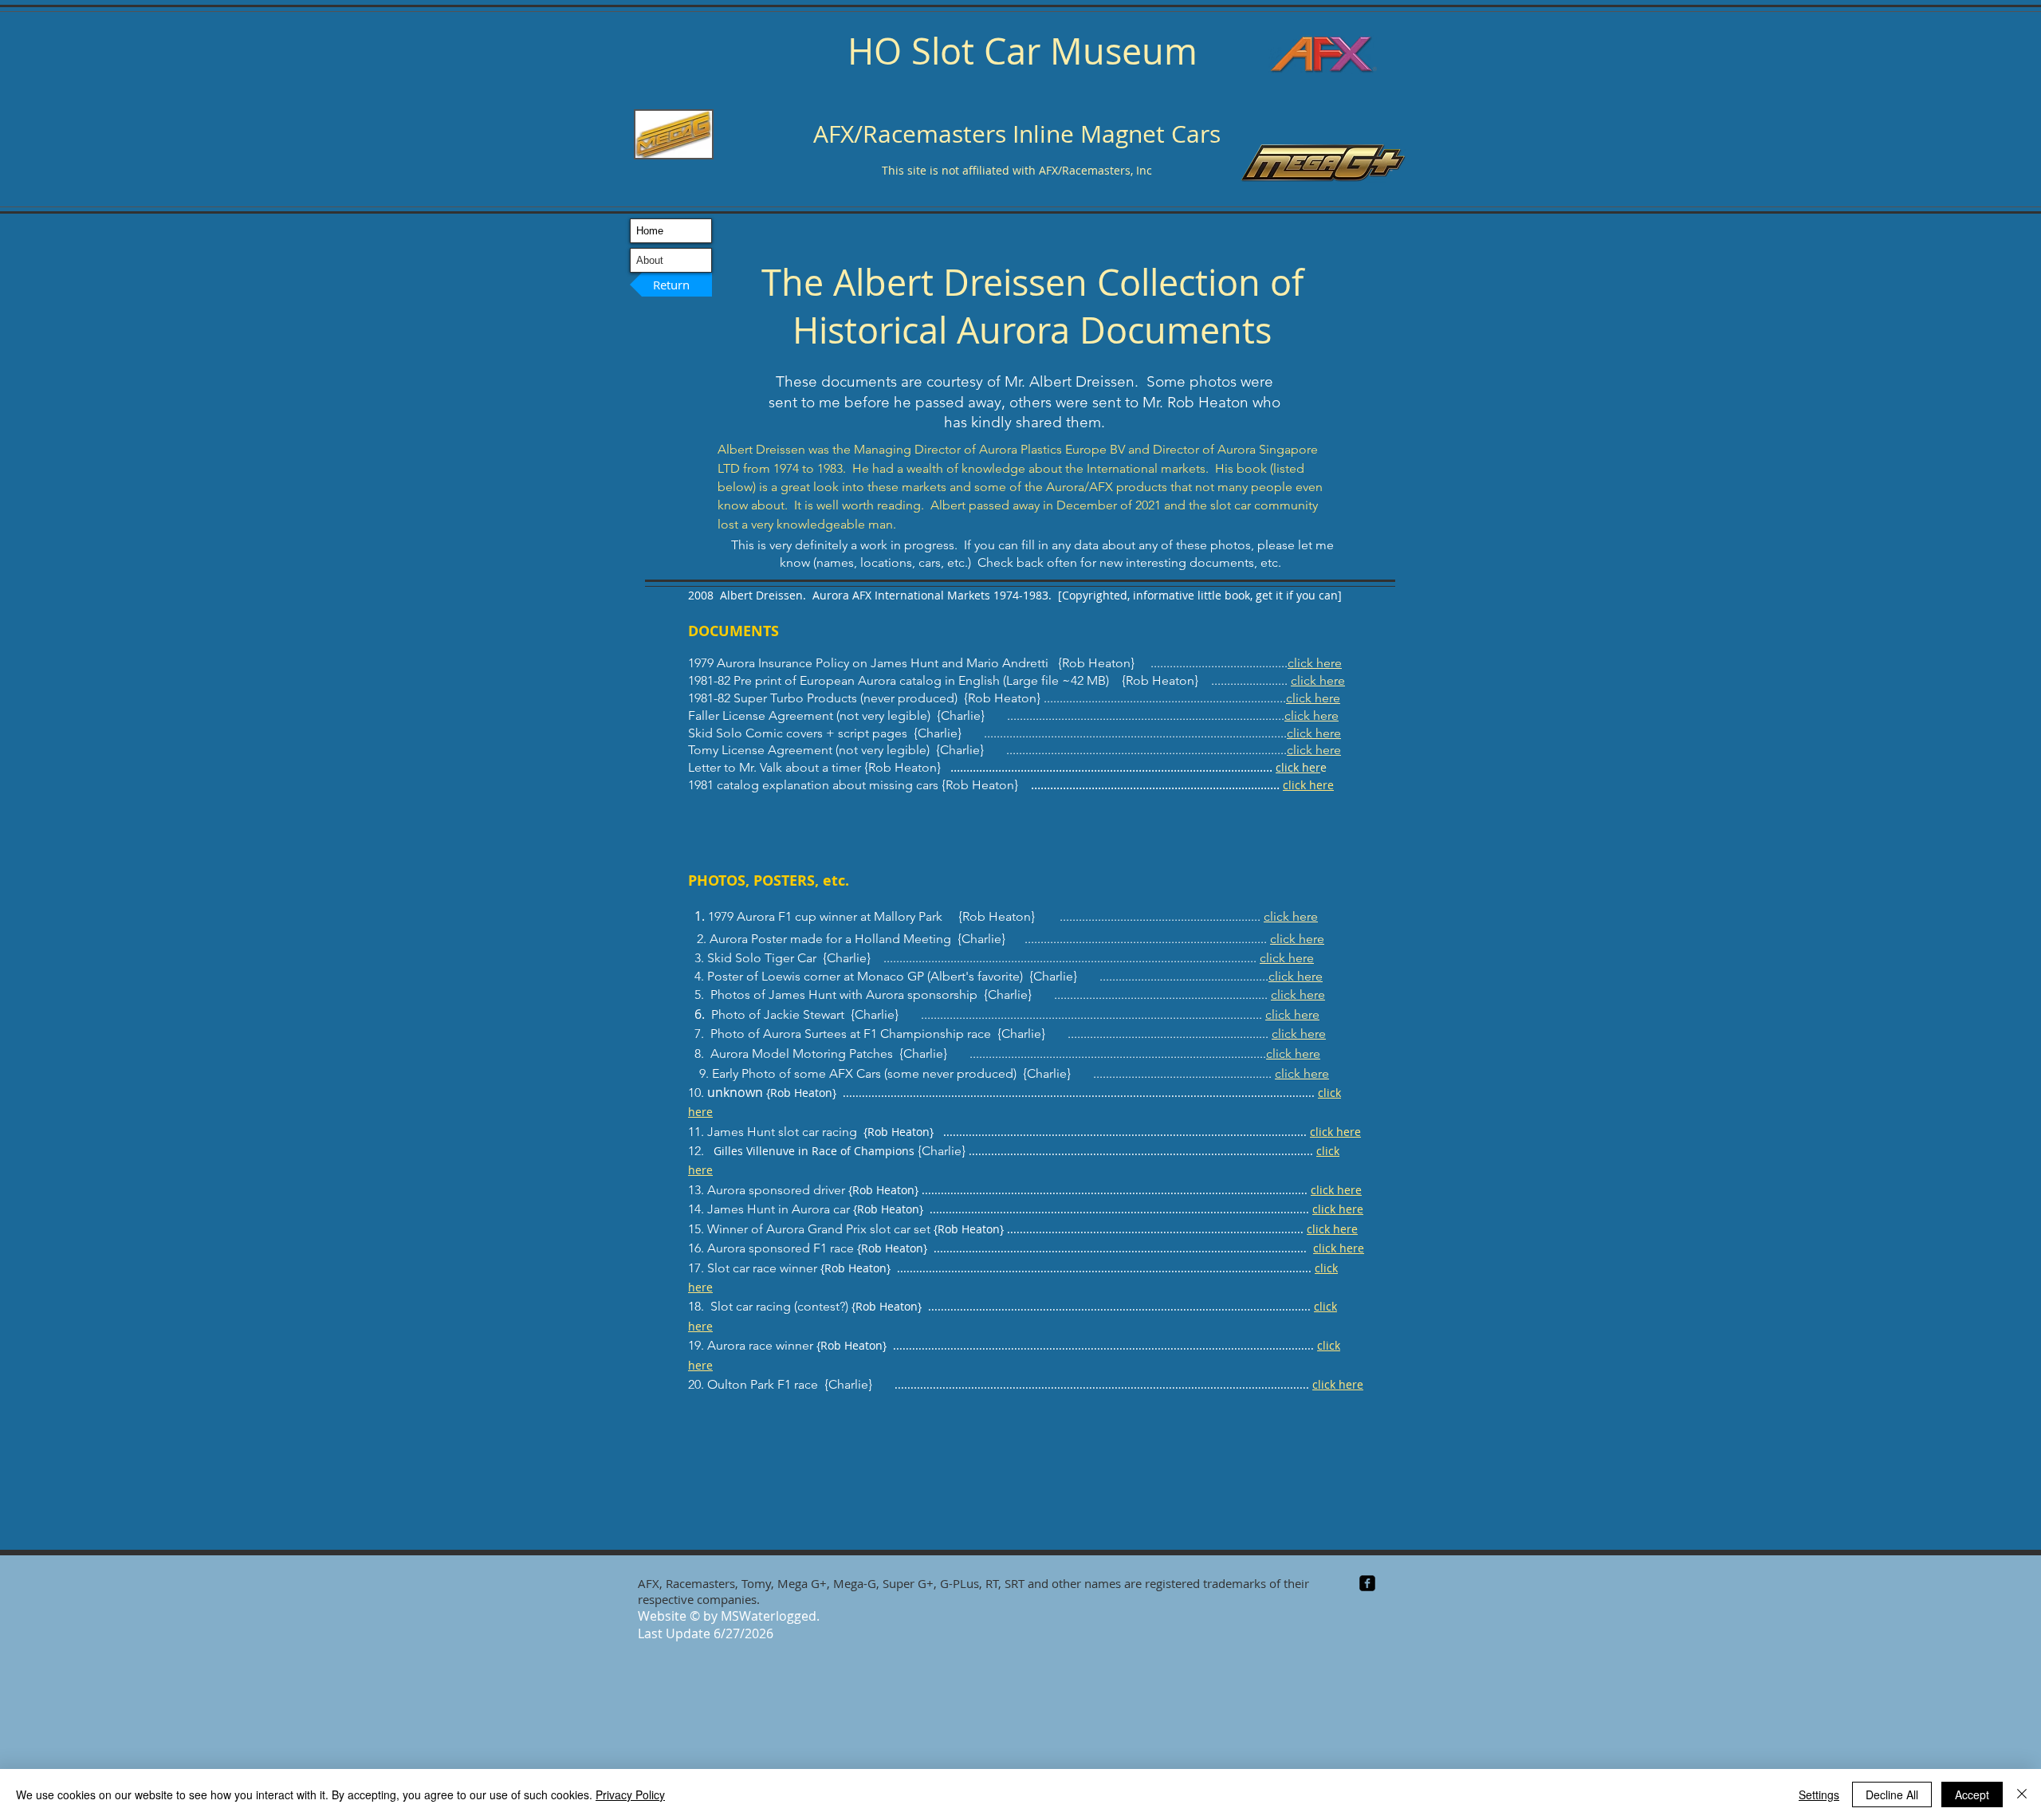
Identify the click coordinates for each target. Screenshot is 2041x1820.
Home (650, 231)
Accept (1972, 1794)
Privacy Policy (630, 1794)
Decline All (1892, 1794)
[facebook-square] (1367, 1583)
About (650, 260)
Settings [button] (1819, 1794)
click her (1298, 767)
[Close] (2022, 1794)
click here (1315, 663)
